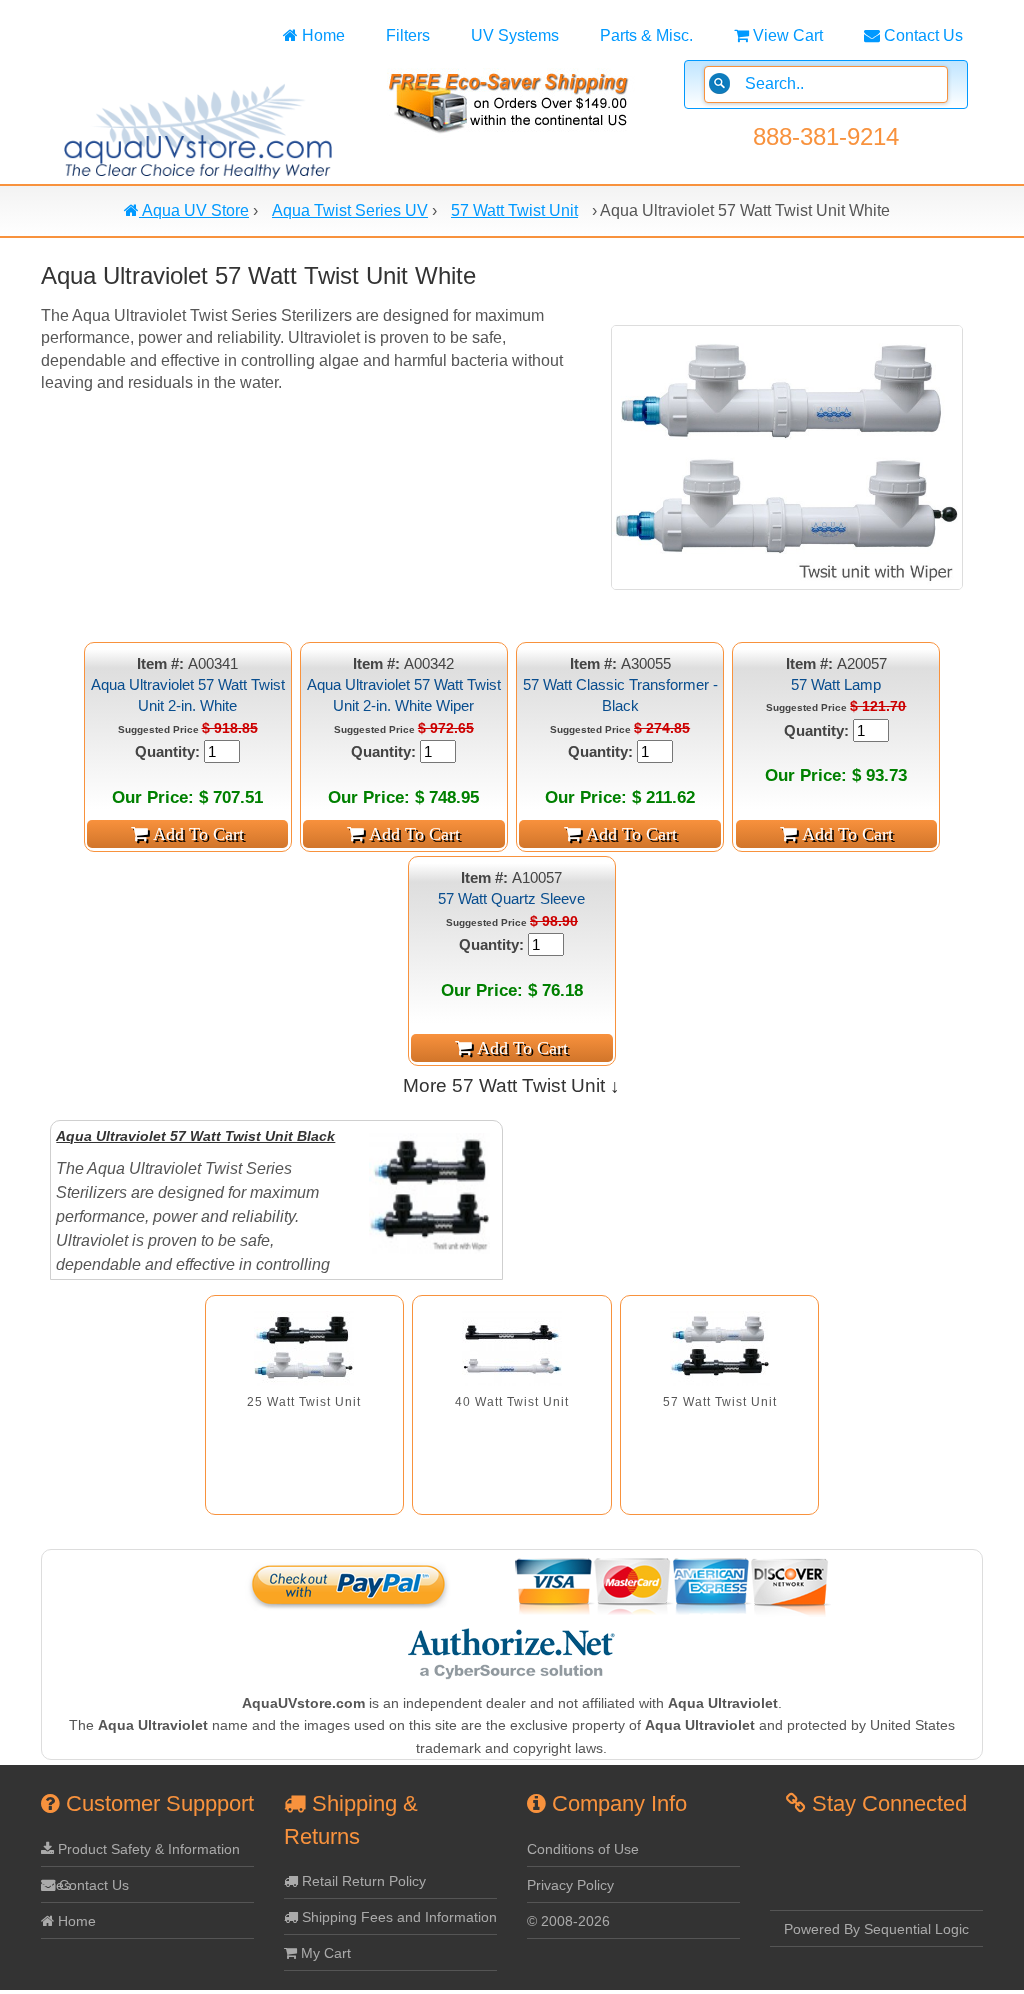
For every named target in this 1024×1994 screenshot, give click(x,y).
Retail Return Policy (362, 1881)
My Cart (324, 1953)
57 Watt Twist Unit (720, 1402)
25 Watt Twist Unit (304, 1402)
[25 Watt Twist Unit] (304, 1348)
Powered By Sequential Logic (876, 1929)
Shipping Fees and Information (397, 1917)
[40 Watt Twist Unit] (512, 1348)
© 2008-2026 (568, 1921)
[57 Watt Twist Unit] (720, 1348)
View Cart (786, 35)
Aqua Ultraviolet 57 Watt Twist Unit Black (195, 1136)
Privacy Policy (570, 1885)
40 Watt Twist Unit (512, 1402)
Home (321, 35)
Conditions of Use (583, 1849)
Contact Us (921, 35)
